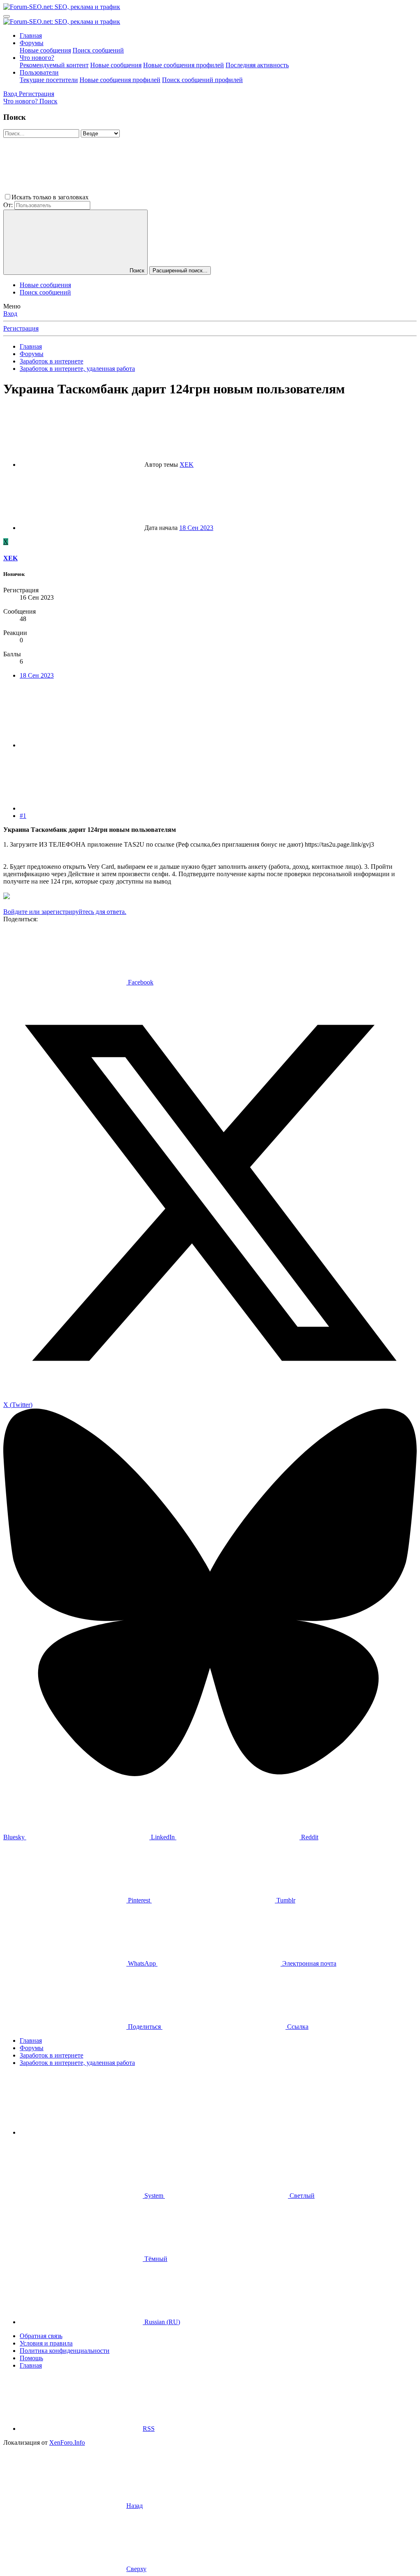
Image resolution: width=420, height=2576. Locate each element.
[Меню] (7, 16)
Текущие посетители (49, 80)
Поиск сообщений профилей (202, 80)
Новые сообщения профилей (184, 65)
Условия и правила (46, 2343)
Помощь (31, 2358)
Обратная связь (41, 2336)
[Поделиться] (81, 745)
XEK (187, 465)
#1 (23, 816)
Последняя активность (257, 65)
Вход (10, 314)
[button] (152, 197)
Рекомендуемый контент (54, 65)
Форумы (32, 43)
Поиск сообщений (98, 50)
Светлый (301, 2196)
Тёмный (155, 2259)
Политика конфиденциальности (65, 2351)
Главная (31, 35)
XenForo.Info (67, 2442)
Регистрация (21, 328)
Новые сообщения (45, 50)
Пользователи (39, 72)
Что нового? (37, 58)
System (154, 2196)
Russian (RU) (161, 2322)
